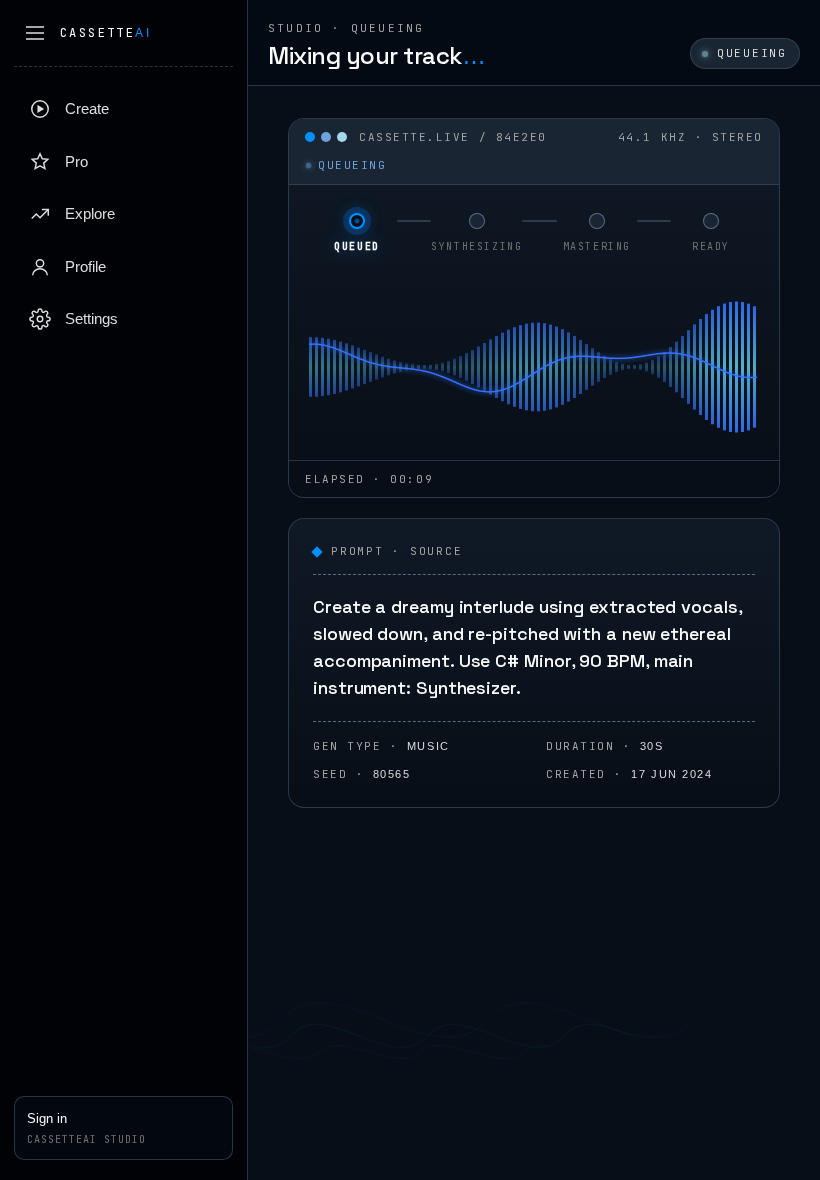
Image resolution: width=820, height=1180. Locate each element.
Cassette (105, 33)
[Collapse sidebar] (35, 33)
